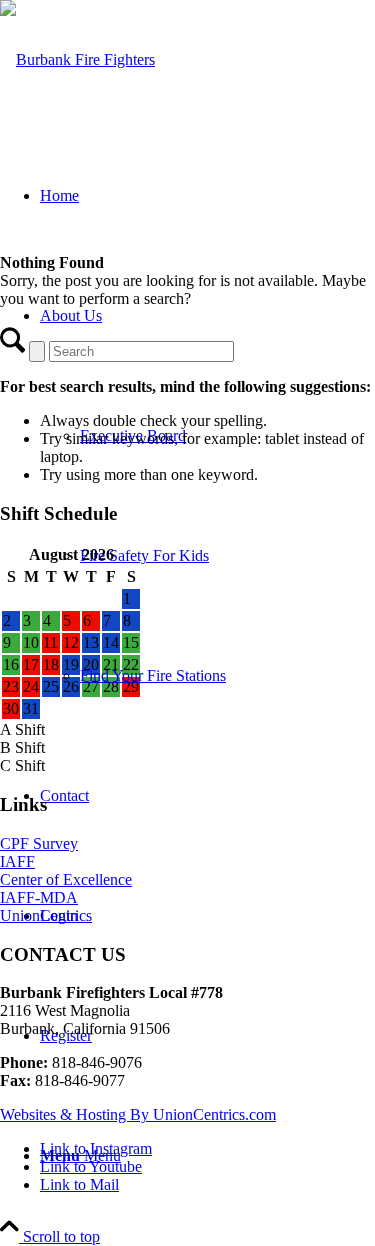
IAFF (17, 861)
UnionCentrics (46, 915)
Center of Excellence (66, 879)
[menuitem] (207, 496)
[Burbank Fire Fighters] (77, 59)
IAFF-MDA (39, 897)
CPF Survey (39, 843)
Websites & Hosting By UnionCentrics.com (138, 1114)
